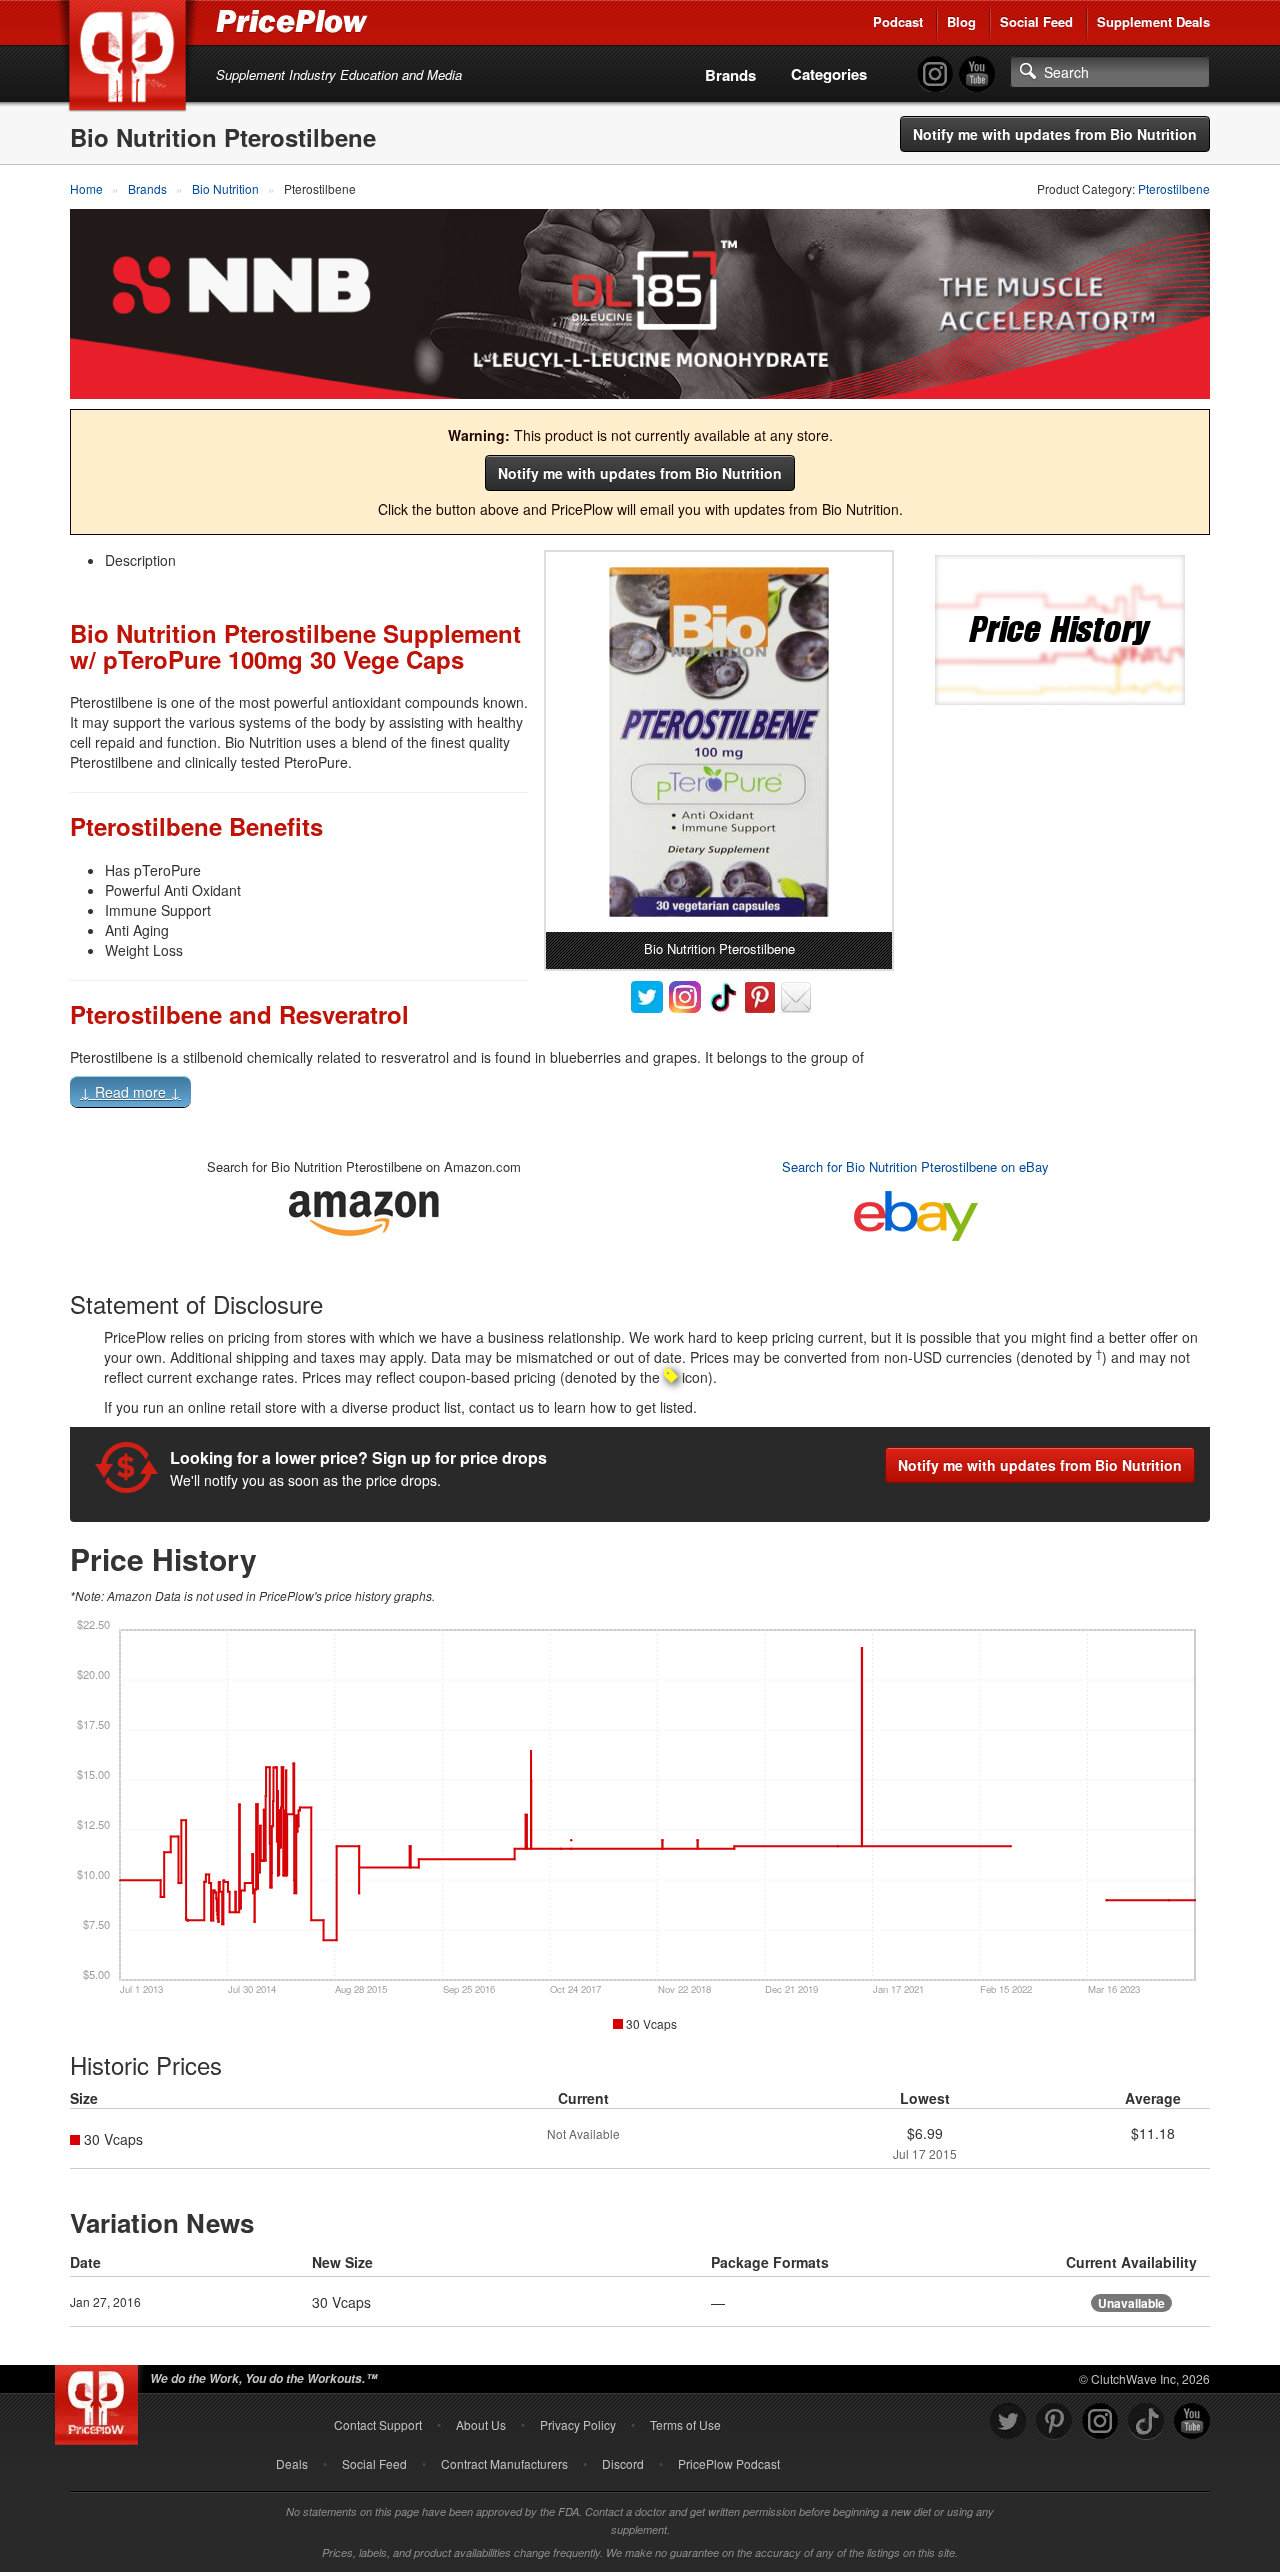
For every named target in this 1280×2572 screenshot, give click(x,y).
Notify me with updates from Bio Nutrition (1055, 134)
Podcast (898, 21)
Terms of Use (685, 2424)
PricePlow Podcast (729, 2463)
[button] (640, 1096)
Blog (961, 21)
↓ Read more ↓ (130, 1092)
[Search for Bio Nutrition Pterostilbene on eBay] (916, 1211)
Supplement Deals (1153, 21)
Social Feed (1036, 21)
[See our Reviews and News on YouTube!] (1192, 2421)
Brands (730, 75)
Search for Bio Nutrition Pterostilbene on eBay (915, 1166)
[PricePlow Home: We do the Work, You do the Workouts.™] (131, 59)
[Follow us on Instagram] (1100, 2421)
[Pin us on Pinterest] (1054, 2421)
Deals (292, 2463)
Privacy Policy (578, 2424)
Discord (623, 2463)
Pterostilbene (1174, 188)
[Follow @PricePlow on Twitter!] (1008, 2421)
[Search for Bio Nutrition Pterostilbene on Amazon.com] (364, 1209)
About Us (481, 2424)
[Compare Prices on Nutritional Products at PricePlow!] (100, 2400)
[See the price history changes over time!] (1060, 627)
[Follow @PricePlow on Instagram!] (935, 74)
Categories (829, 74)
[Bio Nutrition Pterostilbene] (719, 742)
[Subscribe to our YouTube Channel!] (977, 74)
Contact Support (378, 2424)
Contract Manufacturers (504, 2463)
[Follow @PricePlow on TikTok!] (1146, 2421)
